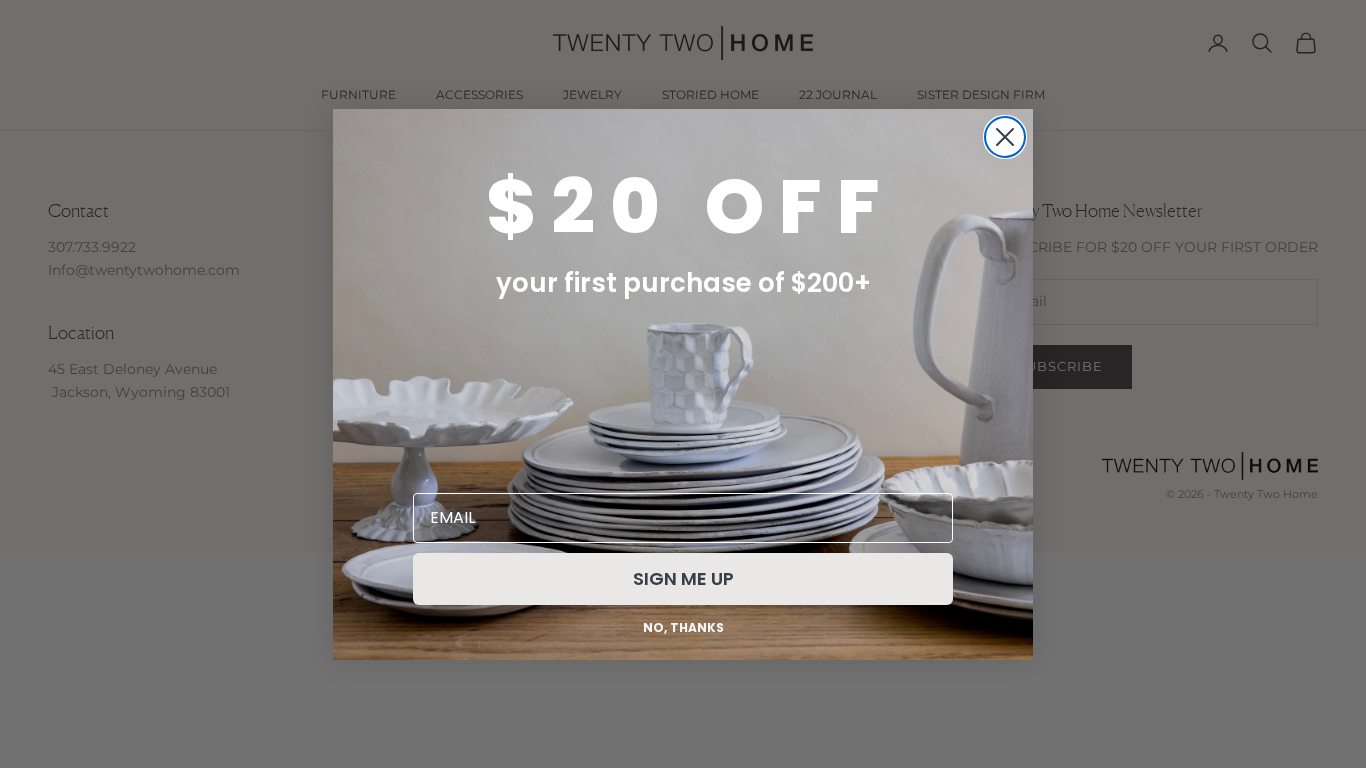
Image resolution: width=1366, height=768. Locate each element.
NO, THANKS (683, 627)
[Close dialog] (1005, 137)
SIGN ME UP (683, 578)
